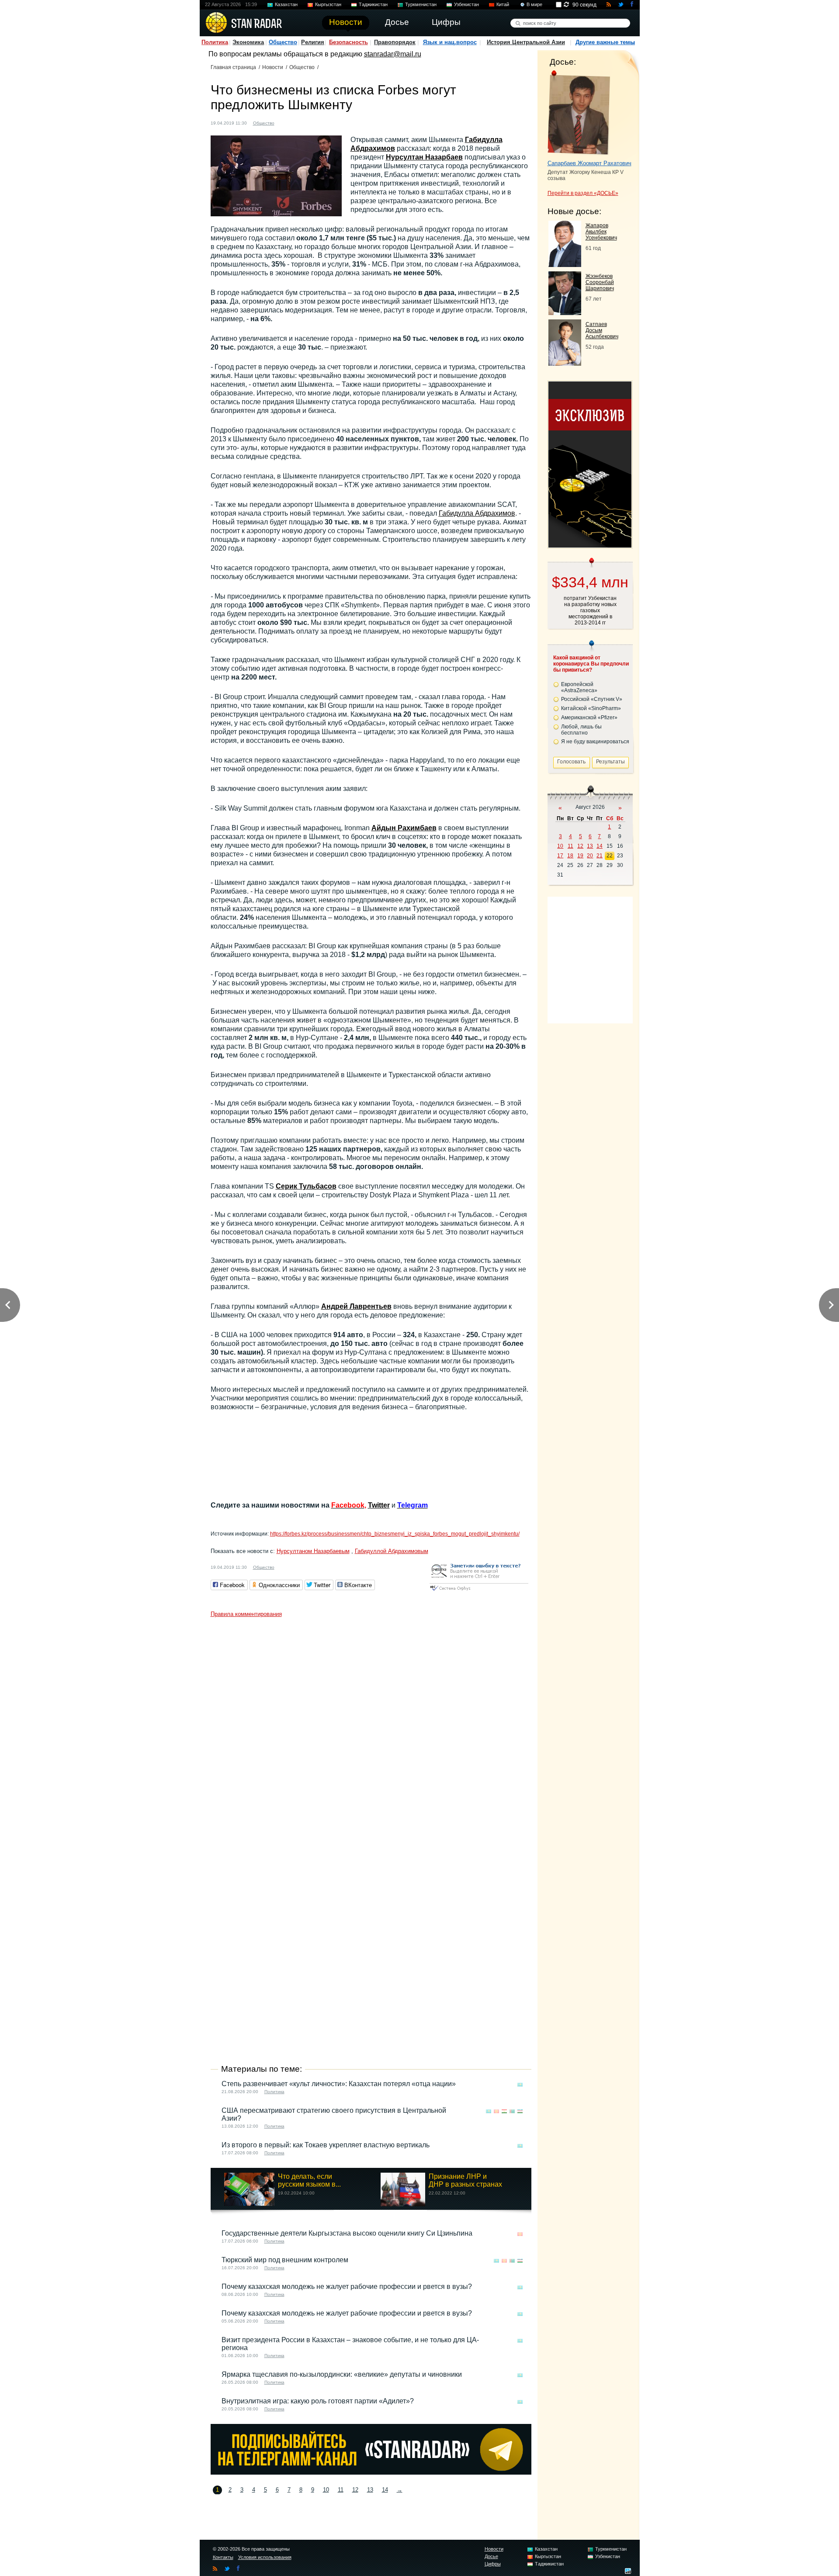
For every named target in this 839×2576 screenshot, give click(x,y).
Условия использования (265, 2557)
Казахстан (286, 4)
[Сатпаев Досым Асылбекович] (565, 363)
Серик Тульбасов (306, 1186)
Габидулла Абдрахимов (477, 513)
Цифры (493, 2564)
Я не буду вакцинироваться (595, 742)
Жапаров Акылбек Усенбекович (601, 232)
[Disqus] (371, 1731)
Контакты (223, 2557)
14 (385, 2490)
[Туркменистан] (512, 2111)
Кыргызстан (328, 4)
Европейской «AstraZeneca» (579, 687)
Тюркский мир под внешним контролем (285, 2260)
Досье (491, 2556)
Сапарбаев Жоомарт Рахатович (589, 163)
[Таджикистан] (504, 2111)
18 (570, 856)
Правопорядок (395, 42)
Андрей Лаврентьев (356, 1306)
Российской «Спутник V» (592, 699)
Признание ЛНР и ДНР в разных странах (465, 2180)
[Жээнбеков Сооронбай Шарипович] (565, 313)
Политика (215, 42)
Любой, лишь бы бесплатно (581, 730)
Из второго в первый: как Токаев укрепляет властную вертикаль (326, 2145)
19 (580, 856)
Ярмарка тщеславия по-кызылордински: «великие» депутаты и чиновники (342, 2374)
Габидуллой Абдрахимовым (392, 1551)
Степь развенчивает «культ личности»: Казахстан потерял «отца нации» (339, 2084)
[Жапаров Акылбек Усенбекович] (565, 265)
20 (590, 856)
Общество (283, 42)
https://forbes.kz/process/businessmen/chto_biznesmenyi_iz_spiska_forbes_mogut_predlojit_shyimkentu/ (395, 1534)
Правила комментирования (246, 1614)
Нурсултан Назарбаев (424, 157)
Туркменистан (421, 4)
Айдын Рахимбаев (404, 828)
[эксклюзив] (590, 545)
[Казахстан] (286, 122)
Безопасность (348, 42)
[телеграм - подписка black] (371, 2472)
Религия (313, 42)
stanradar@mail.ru (393, 54)
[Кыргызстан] (496, 2111)
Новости (273, 67)
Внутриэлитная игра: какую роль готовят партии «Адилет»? (318, 2401)
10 (326, 2490)
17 (560, 856)
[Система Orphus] (479, 1591)
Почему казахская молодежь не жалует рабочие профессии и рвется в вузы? (347, 2287)
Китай (503, 4)
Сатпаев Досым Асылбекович (602, 330)
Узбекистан (466, 4)
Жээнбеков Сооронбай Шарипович (600, 282)
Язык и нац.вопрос (450, 42)
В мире (534, 4)
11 (341, 2490)
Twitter (379, 1505)
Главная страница (233, 67)
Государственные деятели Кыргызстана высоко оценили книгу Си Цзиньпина (347, 2233)
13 (370, 2490)
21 (600, 856)
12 (355, 2490)
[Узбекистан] (520, 2111)
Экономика (248, 42)
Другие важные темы (605, 42)
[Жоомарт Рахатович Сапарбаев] (579, 113)
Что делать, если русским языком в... (309, 2180)
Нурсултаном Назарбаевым (313, 1551)
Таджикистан (373, 4)
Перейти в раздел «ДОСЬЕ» (583, 193)
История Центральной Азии (526, 42)
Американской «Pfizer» (589, 718)
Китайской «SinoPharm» (591, 708)
